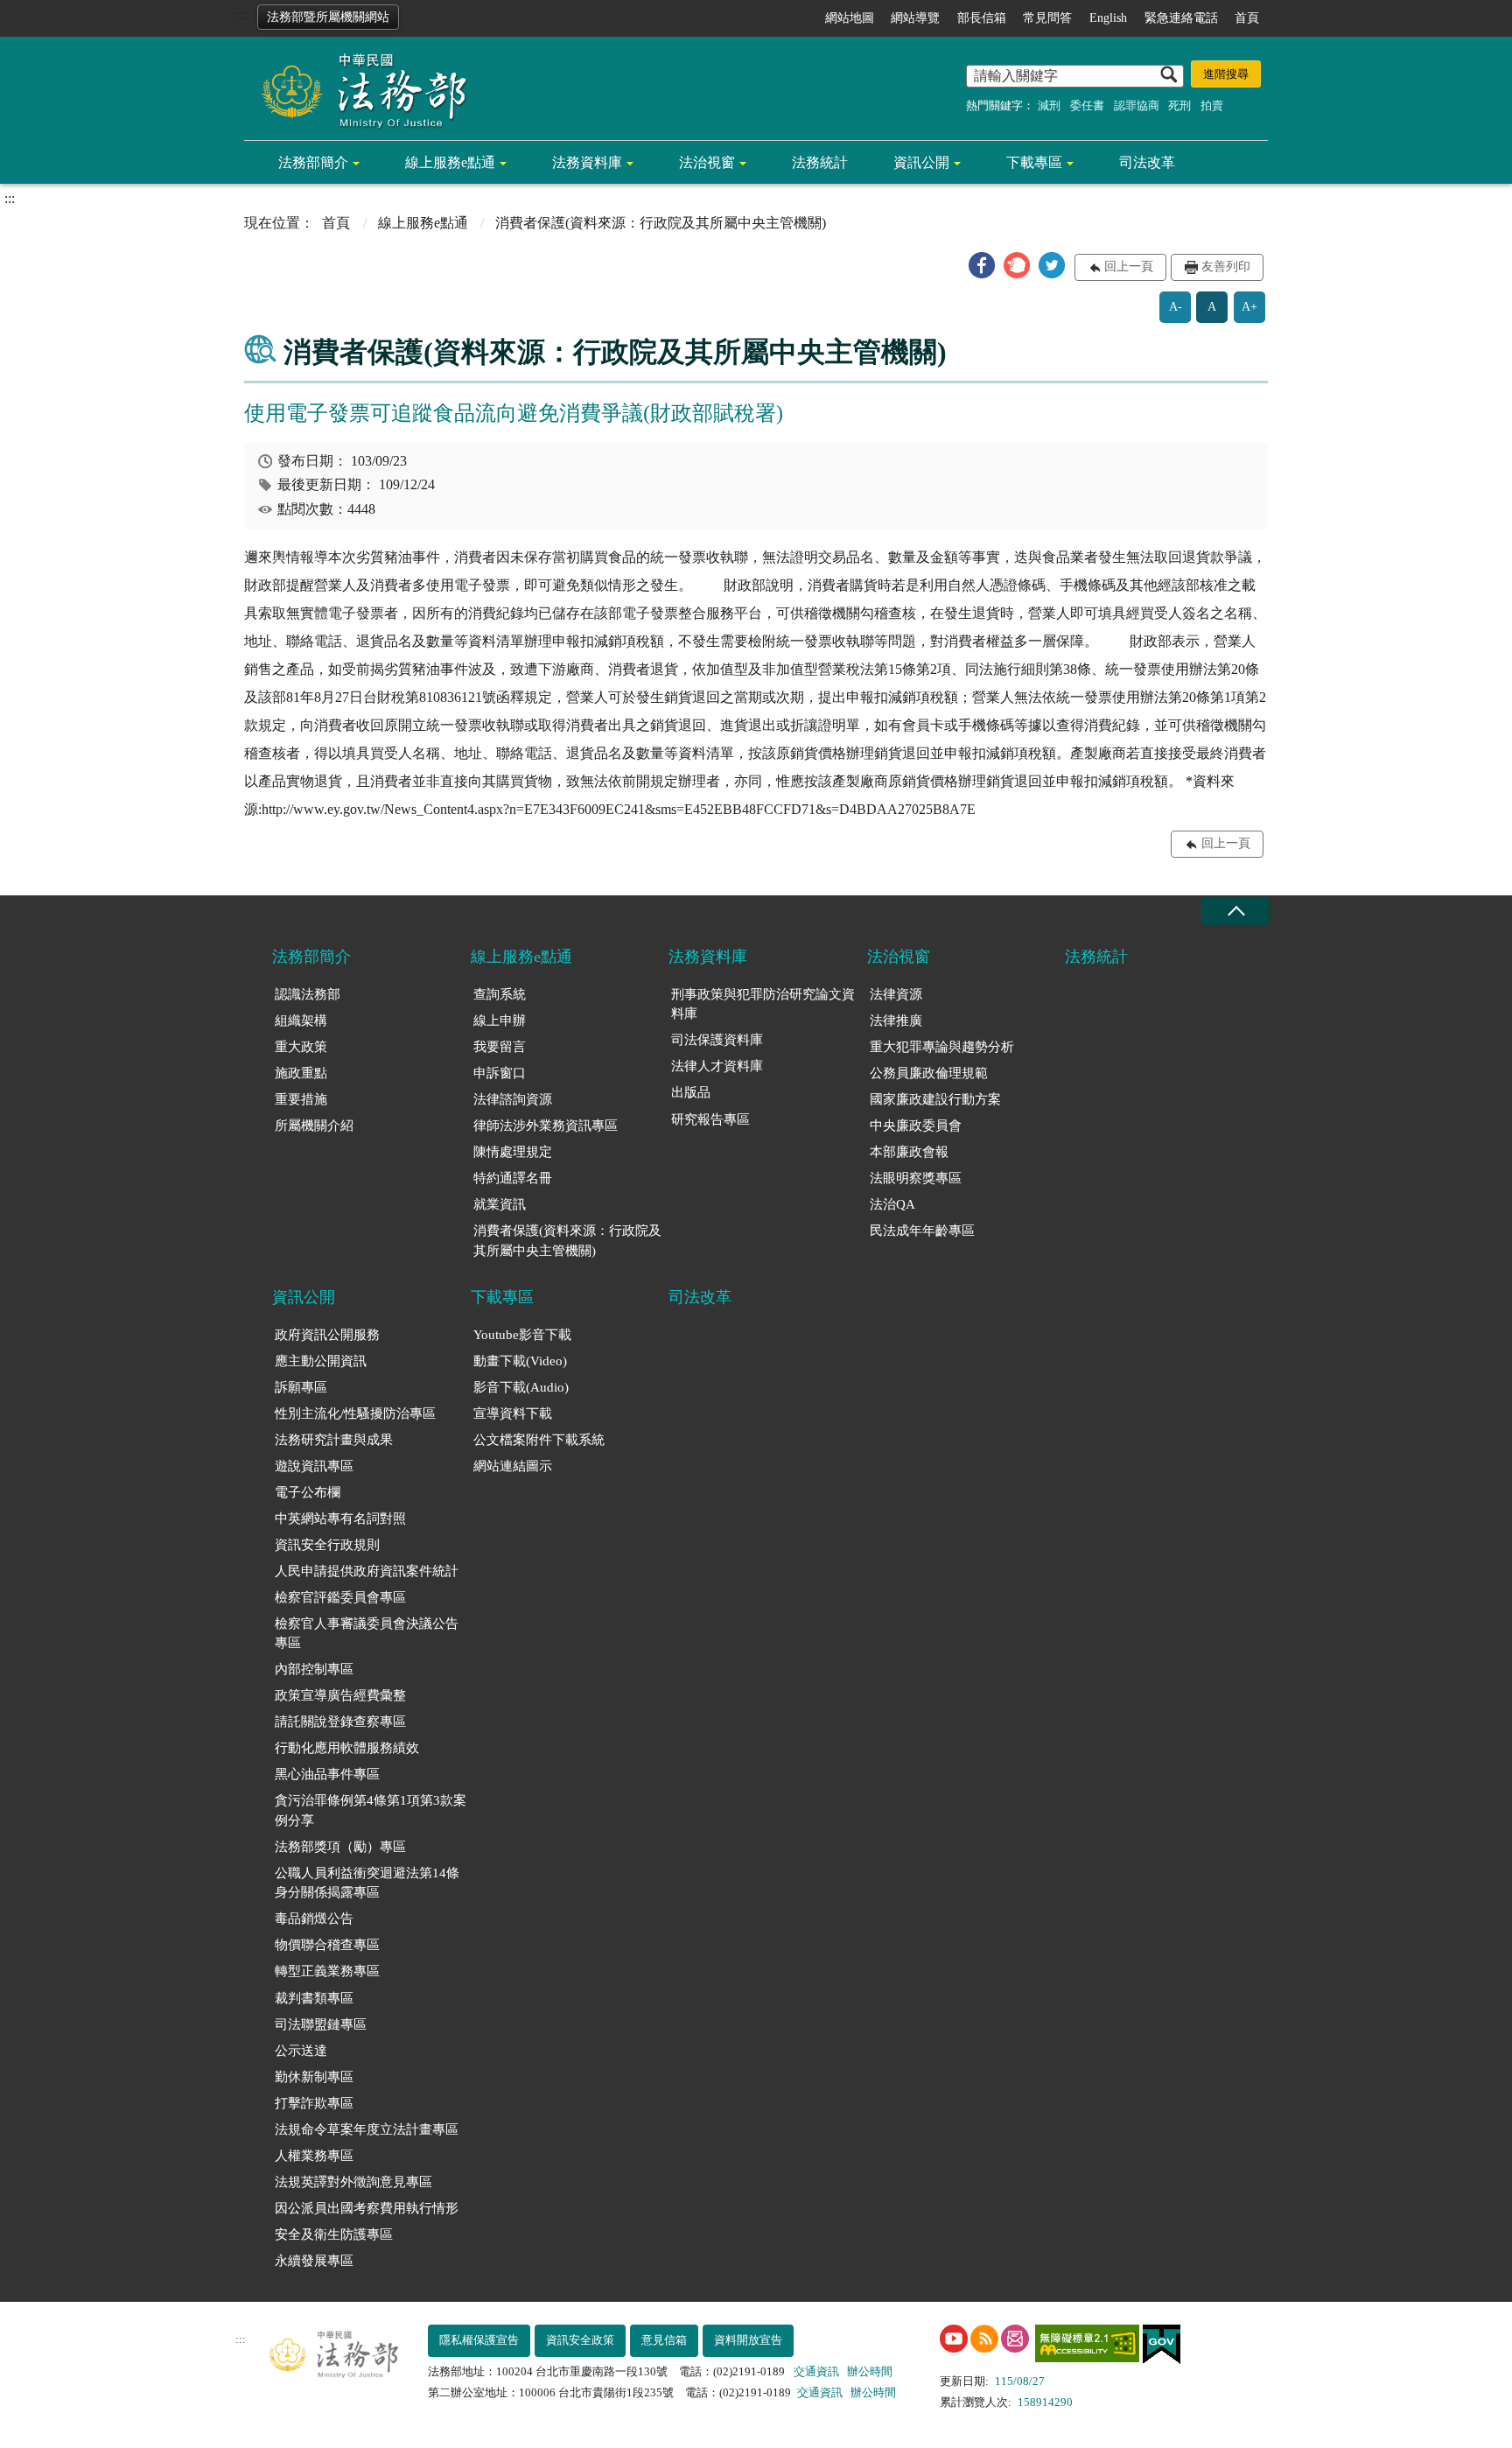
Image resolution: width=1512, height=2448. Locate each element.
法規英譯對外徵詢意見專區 (353, 2182)
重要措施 (301, 1099)
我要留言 (500, 1047)
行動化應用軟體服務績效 (347, 1748)
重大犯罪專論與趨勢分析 (942, 1047)
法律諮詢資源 (513, 1099)
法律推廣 (896, 1021)
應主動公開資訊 (321, 1361)
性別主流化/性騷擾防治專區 (355, 1413)
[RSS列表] (984, 2339)
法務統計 (820, 162)
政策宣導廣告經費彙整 (340, 1695)
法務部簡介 (313, 162)
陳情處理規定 (513, 1152)
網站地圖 (850, 18)
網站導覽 (915, 18)
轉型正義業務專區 (327, 1971)
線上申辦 (500, 1021)
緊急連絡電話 (1181, 18)
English (1108, 18)
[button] (982, 265)
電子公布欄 (308, 1492)
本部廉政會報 (909, 1152)
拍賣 (1212, 105)
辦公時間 (870, 2371)
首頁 (1247, 18)
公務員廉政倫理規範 (929, 1073)
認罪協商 (1137, 105)
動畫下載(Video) (520, 1361)
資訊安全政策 (580, 2340)
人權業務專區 (314, 2156)
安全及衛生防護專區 (334, 2234)
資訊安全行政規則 (327, 1545)
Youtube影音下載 (522, 1335)
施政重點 (301, 1073)
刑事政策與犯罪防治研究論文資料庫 (763, 1004)
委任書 (1087, 105)
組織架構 (301, 1021)
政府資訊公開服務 (327, 1335)
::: (241, 14)
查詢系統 (500, 994)
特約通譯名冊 (513, 1178)
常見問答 (1047, 18)
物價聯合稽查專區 (327, 1945)
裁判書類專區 (314, 1998)
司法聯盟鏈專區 (321, 2024)
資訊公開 (921, 162)
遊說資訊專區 (314, 1466)
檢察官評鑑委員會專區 (340, 1597)
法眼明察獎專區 (916, 1178)
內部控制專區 (314, 1669)
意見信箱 (664, 2340)
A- (1176, 307)
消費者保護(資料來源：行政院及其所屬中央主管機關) (567, 1241)
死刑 (1179, 105)
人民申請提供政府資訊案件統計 (367, 1571)
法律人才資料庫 (717, 1066)
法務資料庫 (587, 162)
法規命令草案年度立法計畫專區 (367, 2129)
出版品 (691, 1092)
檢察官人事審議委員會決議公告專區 (367, 1634)
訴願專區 (301, 1387)
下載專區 (1034, 162)
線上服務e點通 (450, 162)
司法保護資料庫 (717, 1040)
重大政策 (301, 1047)
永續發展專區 (314, 2261)
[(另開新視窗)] (954, 2339)
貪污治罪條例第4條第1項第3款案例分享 (371, 1810)
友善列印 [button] (1226, 267)
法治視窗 (707, 162)
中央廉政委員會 (916, 1126)
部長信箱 (982, 18)
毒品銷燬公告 (314, 1918)
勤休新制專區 (314, 2077)
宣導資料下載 (513, 1413)
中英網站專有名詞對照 (340, 1519)
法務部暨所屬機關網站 (328, 17)
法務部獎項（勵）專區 (340, 1847)
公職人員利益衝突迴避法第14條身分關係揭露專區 (367, 1883)
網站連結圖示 (513, 1466)
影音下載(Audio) (521, 1387)
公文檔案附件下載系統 (539, 1440)
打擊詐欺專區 (314, 2103)
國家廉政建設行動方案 (935, 1099)
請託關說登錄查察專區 (340, 1722)
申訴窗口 (500, 1073)
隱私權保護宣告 (479, 2340)
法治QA (892, 1204)
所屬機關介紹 (314, 1126)
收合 (1235, 912)
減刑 (1049, 105)
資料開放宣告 (748, 2340)
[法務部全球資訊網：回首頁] (358, 89)
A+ (1249, 307)
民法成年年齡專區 (922, 1231)
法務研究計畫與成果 (334, 1440)
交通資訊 (816, 2371)
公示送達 (301, 2051)
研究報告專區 (710, 1119)
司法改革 (1147, 162)
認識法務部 (308, 994)
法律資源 (896, 994)
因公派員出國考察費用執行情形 (367, 2208)
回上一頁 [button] (1129, 267)
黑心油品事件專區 (327, 1774)
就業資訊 (500, 1204)
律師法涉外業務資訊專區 (546, 1126)
